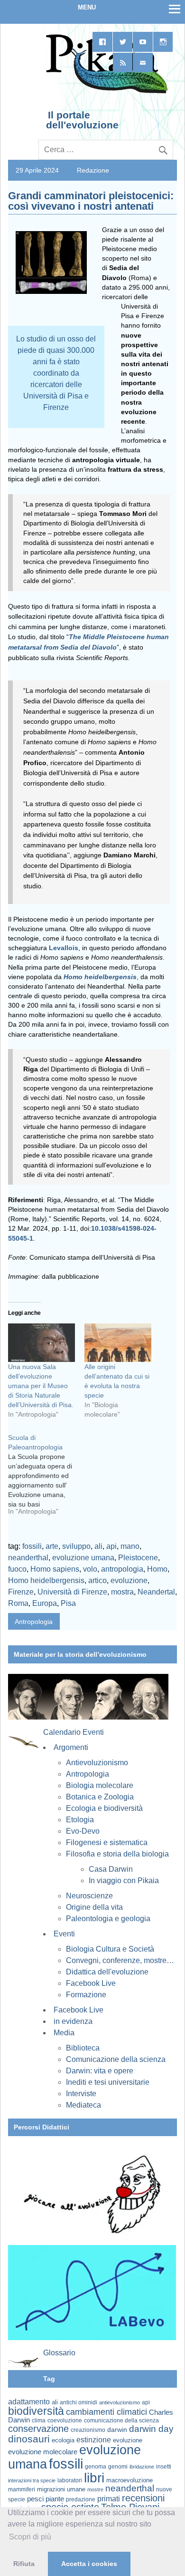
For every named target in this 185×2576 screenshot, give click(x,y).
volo (90, 1569)
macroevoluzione (129, 2480)
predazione (81, 2499)
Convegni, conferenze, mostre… (120, 1960)
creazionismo (88, 2430)
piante (55, 2499)
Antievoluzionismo (97, 1763)
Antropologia (34, 1622)
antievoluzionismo (120, 2402)
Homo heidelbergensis (46, 1580)
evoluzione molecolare (43, 2452)
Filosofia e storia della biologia (117, 1854)
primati (109, 2499)
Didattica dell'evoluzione (107, 1972)
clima (39, 2420)
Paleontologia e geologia (108, 1919)
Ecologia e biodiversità (104, 1808)
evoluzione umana (83, 1558)
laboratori (70, 2480)
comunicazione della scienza (121, 2420)
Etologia (80, 1820)
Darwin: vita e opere (100, 2071)
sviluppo (76, 1546)
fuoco (17, 1569)
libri (94, 2478)
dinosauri (29, 2439)
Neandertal (156, 1592)
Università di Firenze (72, 1592)
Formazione (86, 1995)
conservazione (38, 2429)
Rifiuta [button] (24, 2564)
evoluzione (129, 1580)
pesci (35, 2499)
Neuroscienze (89, 1896)
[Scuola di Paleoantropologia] (46, 1478)
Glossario (59, 2353)
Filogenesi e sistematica (107, 1842)
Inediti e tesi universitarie (108, 2082)
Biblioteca (83, 2048)
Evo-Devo (83, 1831)
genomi (118, 2467)
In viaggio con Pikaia (124, 1881)
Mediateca (83, 2105)
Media (64, 2033)
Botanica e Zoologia (100, 1797)
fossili (32, 1546)
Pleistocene (138, 1558)
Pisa (68, 1603)
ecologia (63, 2440)
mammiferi (22, 2489)
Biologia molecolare (100, 1785)
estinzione (94, 2440)
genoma (96, 2466)
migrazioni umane (61, 2489)
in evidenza (73, 2021)
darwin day (151, 2429)
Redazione (93, 170)
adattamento (29, 2402)
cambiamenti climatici (106, 2412)
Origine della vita (94, 1907)
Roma (18, 1603)
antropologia (122, 1569)
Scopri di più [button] (30, 2537)
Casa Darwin (111, 1869)
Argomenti (71, 1747)
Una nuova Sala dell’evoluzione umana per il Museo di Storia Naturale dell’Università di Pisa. (41, 1386)
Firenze (21, 1592)
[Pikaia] (105, 92)
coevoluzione (65, 2420)
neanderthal (28, 1558)
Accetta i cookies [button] (89, 2564)
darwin (117, 2430)
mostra (122, 1592)
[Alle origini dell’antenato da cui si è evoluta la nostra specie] (118, 1342)
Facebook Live (91, 1983)
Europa (45, 1603)
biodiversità (36, 2411)
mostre (95, 2489)
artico (97, 1580)
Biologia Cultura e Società (110, 1949)
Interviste (81, 2094)
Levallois (64, 948)
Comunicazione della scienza (116, 2059)
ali (98, 1546)
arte (52, 1546)
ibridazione (142, 2467)
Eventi (64, 1934)
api (111, 1546)
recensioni (143, 2498)
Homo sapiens (55, 1569)
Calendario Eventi (74, 1732)
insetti (164, 2467)
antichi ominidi (79, 2402)
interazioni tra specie (32, 2480)
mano (130, 1546)
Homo (157, 1569)
